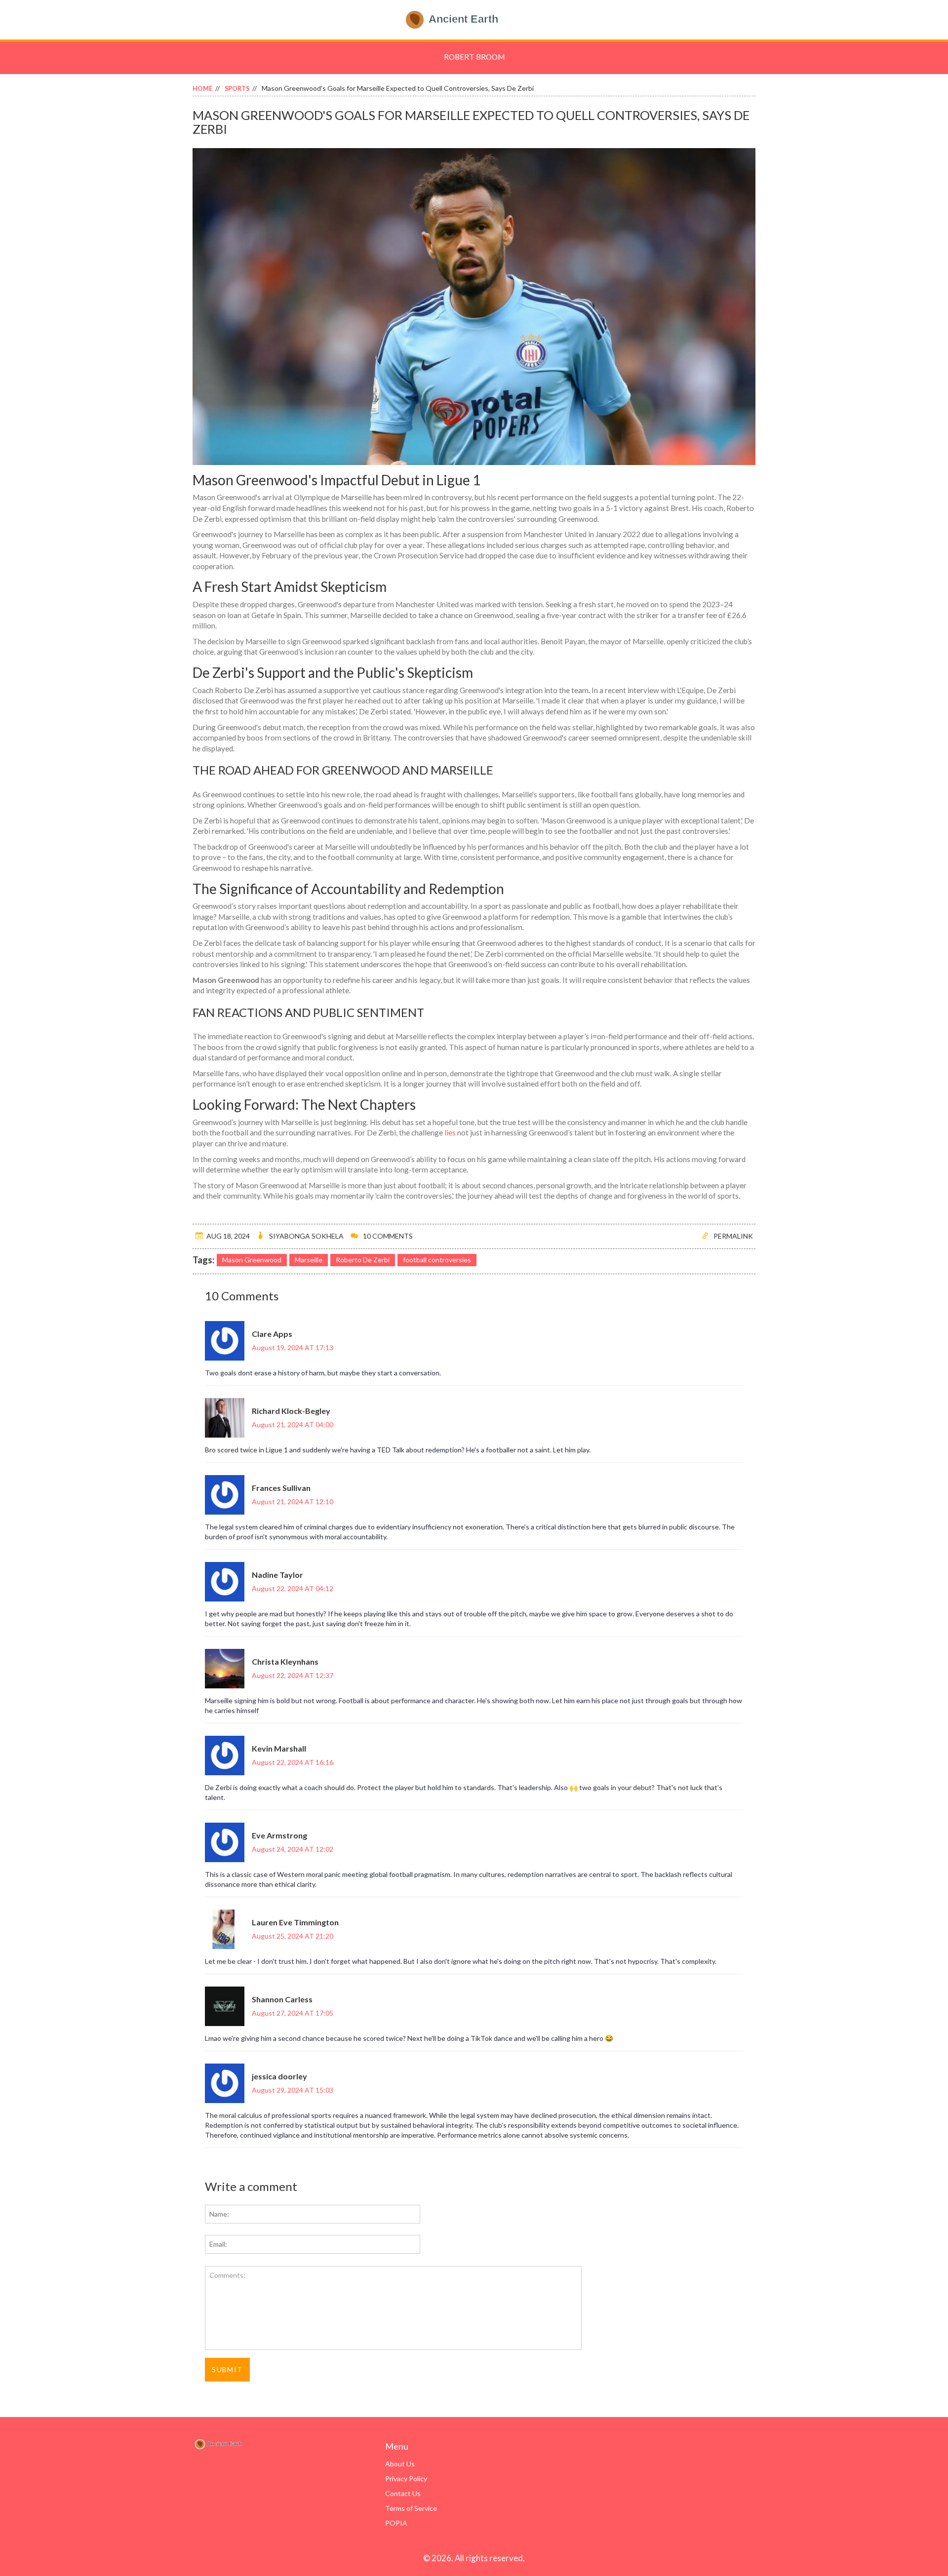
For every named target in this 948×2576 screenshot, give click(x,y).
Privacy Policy (406, 2478)
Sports (237, 89)
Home (202, 89)
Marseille (309, 1260)
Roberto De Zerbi (363, 1260)
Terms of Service (411, 2508)
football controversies (437, 1260)
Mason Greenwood (252, 1260)
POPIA (396, 2523)
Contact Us (403, 2493)
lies (450, 1132)
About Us (400, 2464)
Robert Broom (474, 57)
